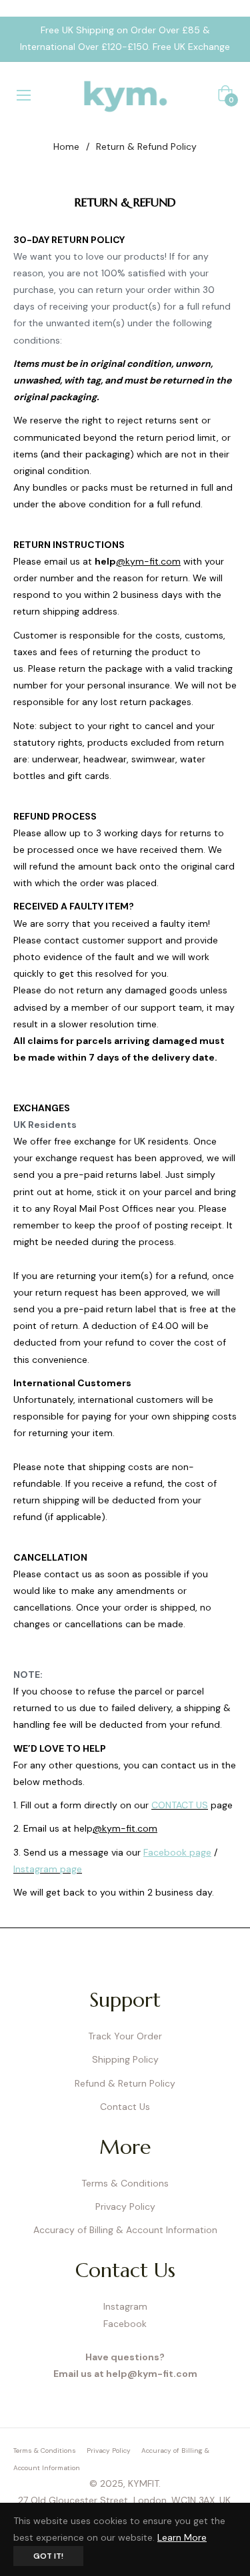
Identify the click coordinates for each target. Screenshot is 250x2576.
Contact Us (125, 2107)
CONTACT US (180, 1805)
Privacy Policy (125, 2206)
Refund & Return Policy (125, 2083)
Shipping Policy (125, 2059)
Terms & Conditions (125, 2183)
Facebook (125, 2324)
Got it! (48, 2556)
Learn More (182, 2537)
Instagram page (48, 1869)
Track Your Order (125, 2036)
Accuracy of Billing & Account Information (125, 2230)
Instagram (125, 2306)
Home (66, 146)
